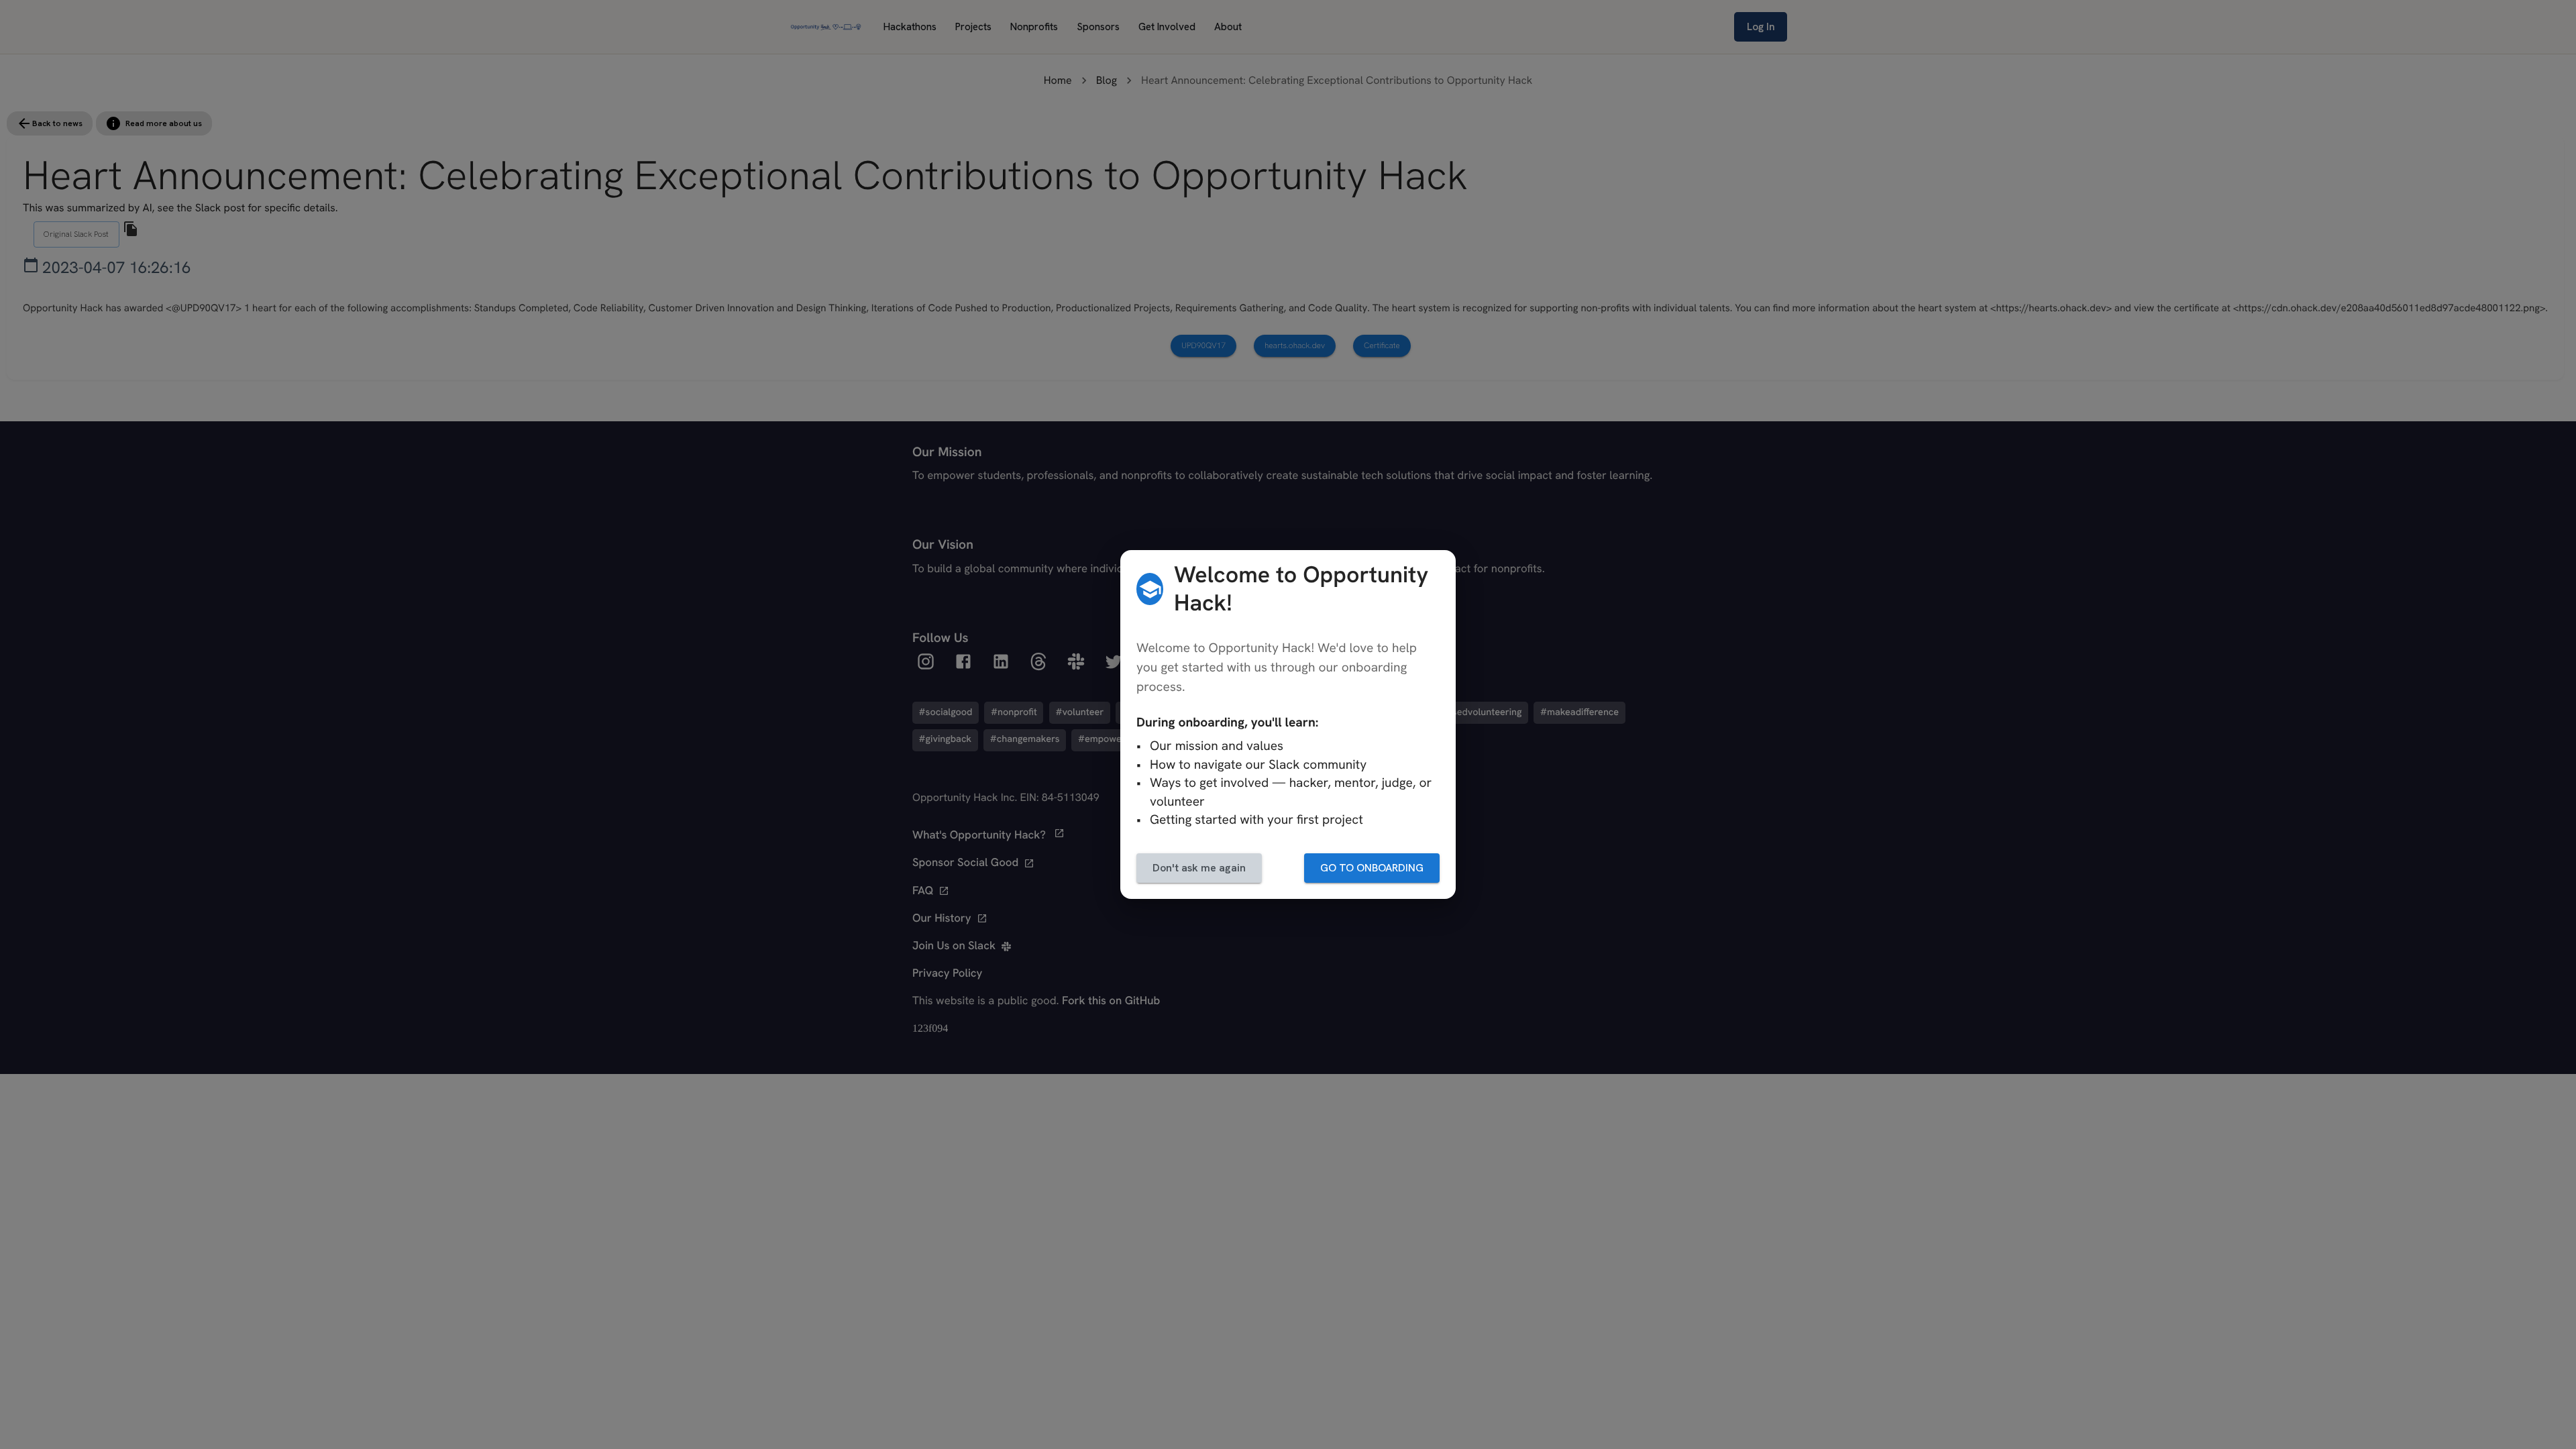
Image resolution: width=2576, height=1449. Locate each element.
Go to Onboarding (1372, 868)
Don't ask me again (1199, 868)
